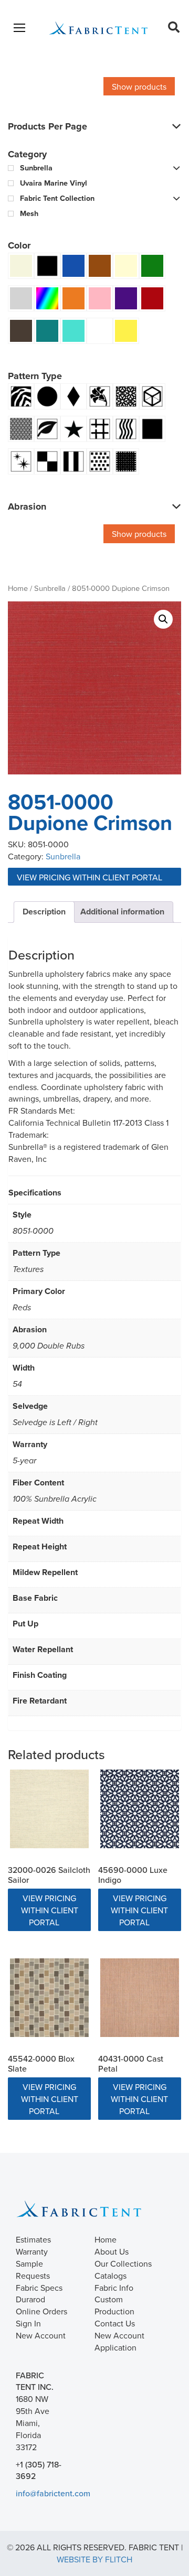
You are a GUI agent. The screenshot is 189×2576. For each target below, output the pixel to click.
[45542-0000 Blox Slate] (49, 1998)
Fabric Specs (39, 2288)
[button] (163, 619)
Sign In (28, 2323)
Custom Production (114, 2305)
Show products (139, 87)
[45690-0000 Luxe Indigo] (140, 1809)
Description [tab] (44, 912)
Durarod (30, 2299)
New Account (41, 2335)
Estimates (33, 2239)
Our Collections (123, 2264)
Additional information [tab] (122, 912)
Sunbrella (50, 588)
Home (18, 588)
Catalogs (111, 2276)
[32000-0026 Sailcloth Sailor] (49, 1809)
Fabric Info (114, 2288)
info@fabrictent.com (53, 2493)
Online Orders (41, 2311)
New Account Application (119, 2341)
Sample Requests (33, 2270)
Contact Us (115, 2323)
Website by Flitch (94, 2559)
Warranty (32, 2251)
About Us (112, 2251)
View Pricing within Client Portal (91, 877)
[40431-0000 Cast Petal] (140, 1998)
